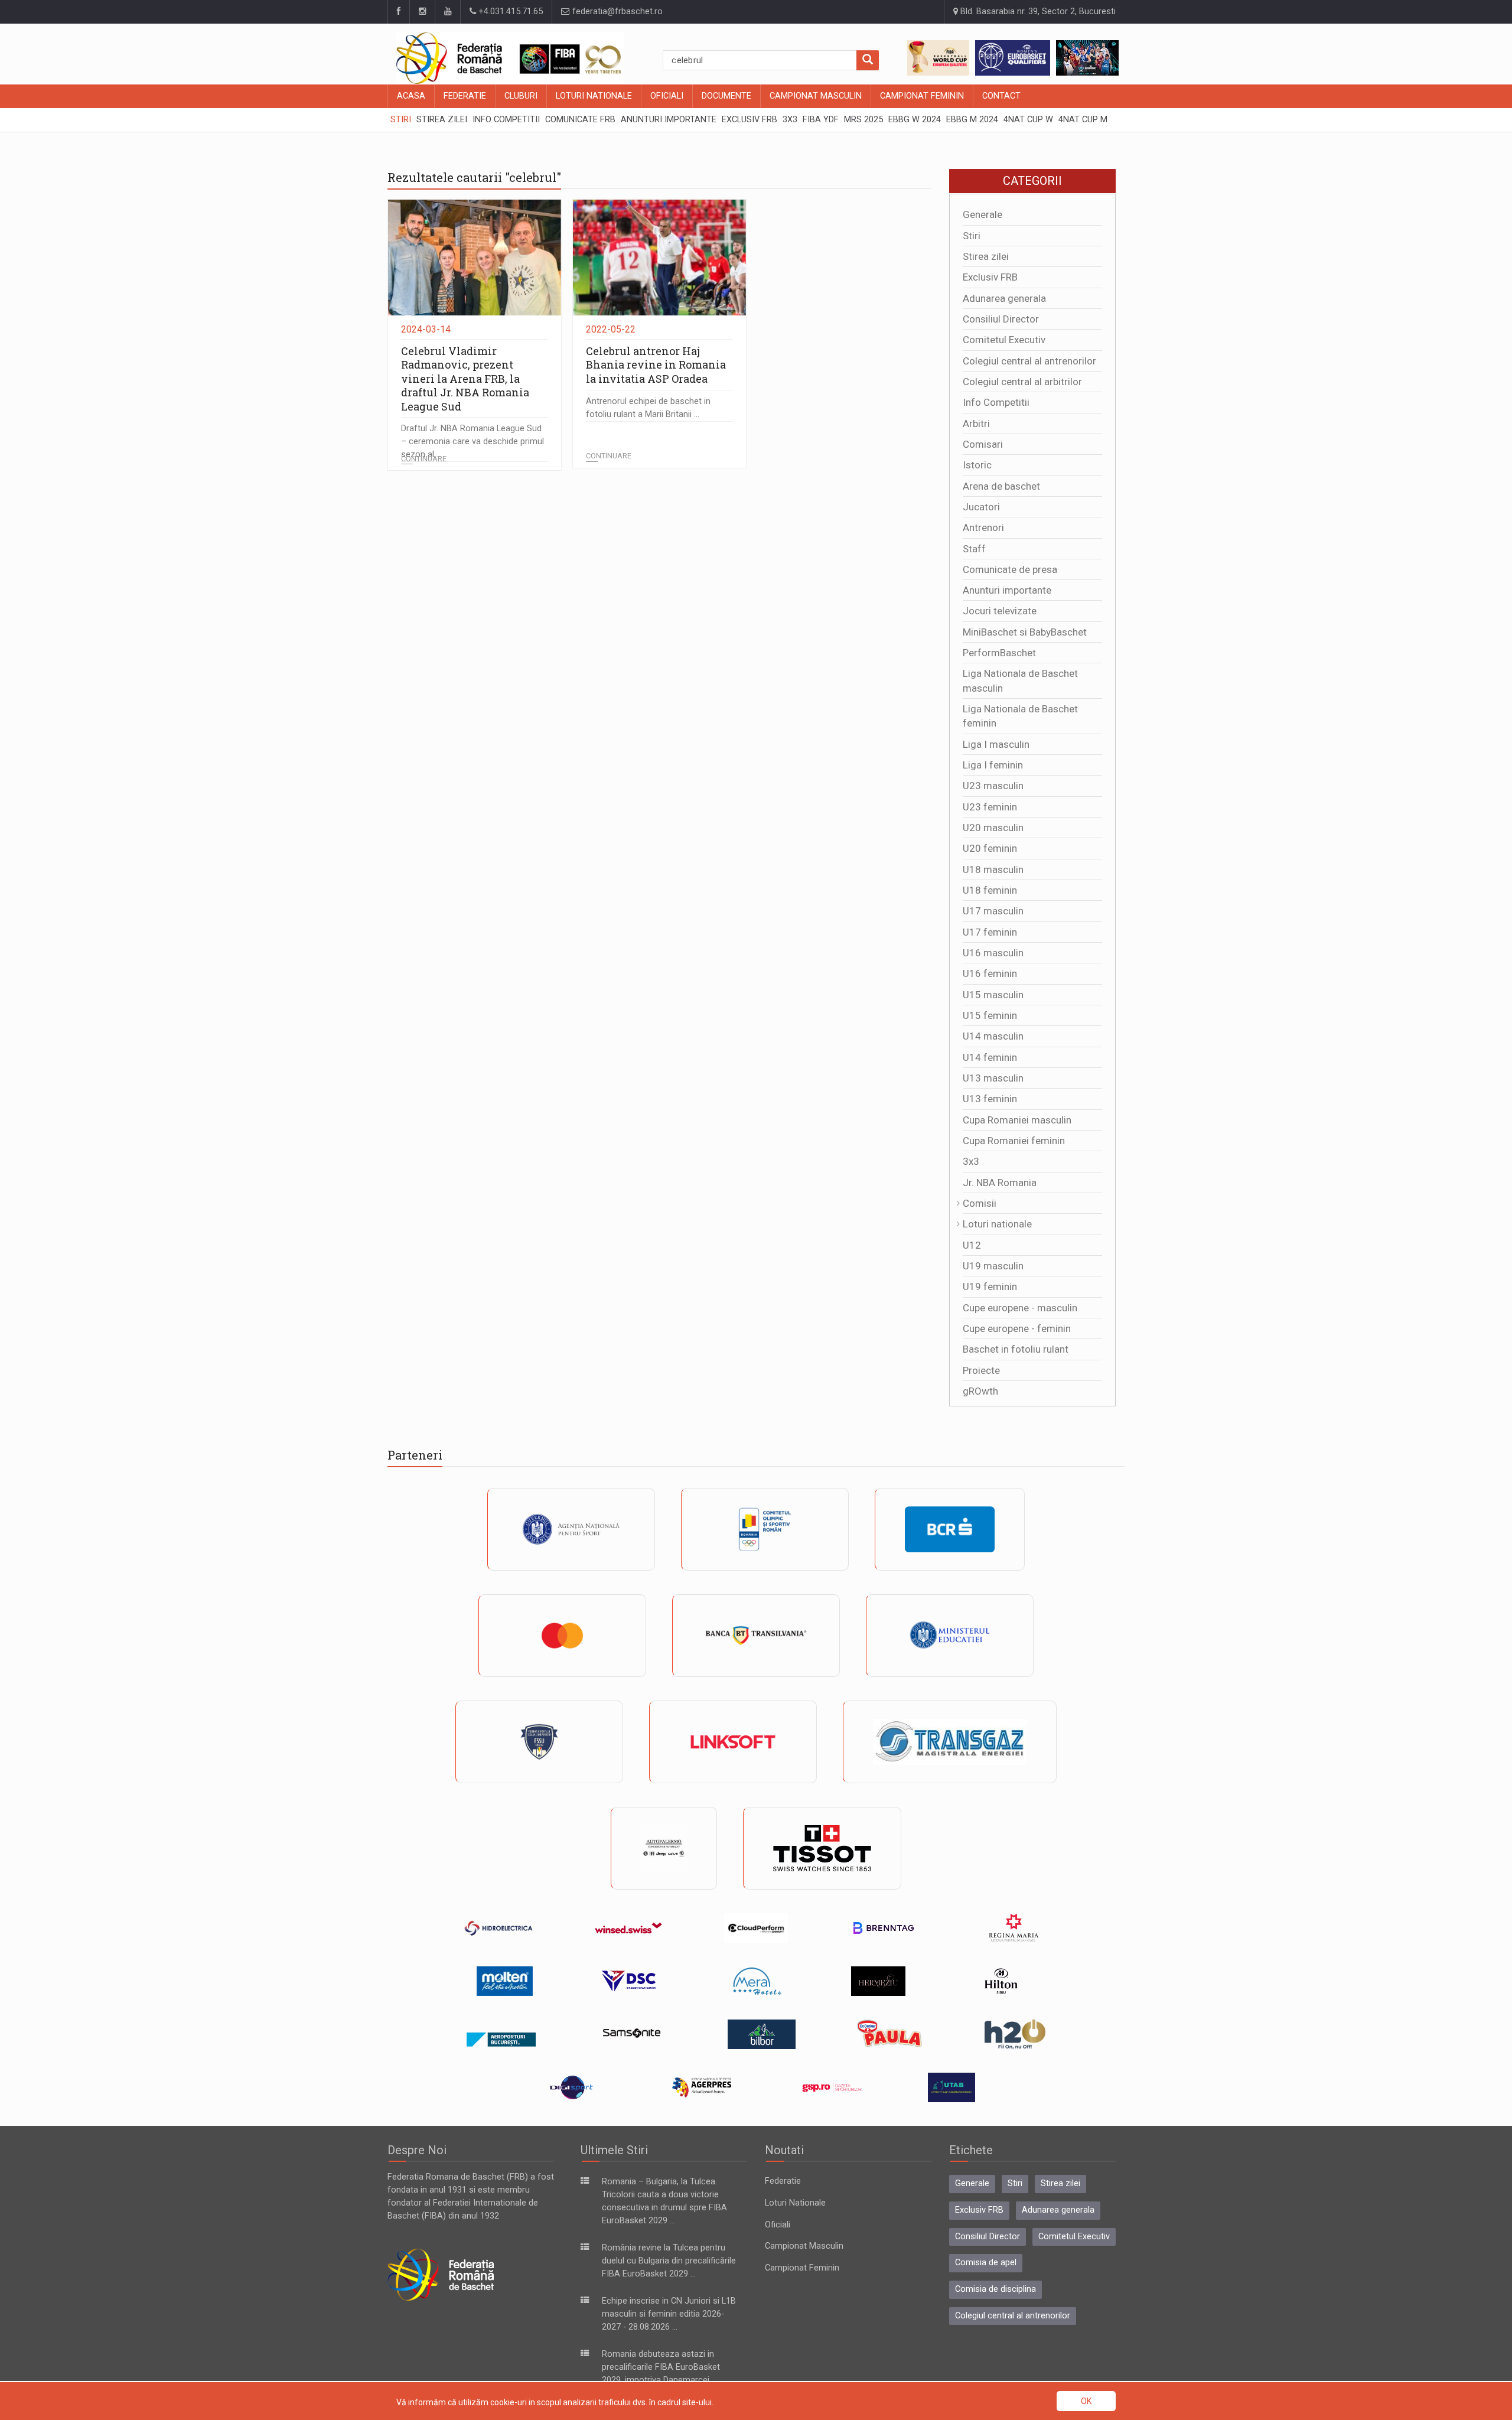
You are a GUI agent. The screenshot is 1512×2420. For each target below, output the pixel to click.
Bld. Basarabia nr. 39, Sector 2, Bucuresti (1037, 12)
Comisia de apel (986, 2263)
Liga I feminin (993, 765)
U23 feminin (990, 807)
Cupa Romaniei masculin (1017, 1120)
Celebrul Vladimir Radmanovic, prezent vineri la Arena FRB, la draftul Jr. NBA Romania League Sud (465, 379)
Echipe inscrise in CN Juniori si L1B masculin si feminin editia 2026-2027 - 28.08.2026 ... (669, 2314)
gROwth (980, 1391)
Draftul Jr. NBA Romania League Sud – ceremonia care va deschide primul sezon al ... (472, 442)
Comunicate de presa (1010, 569)
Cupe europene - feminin (1017, 1328)
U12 (972, 1245)
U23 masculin (993, 786)
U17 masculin (993, 911)
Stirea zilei (986, 256)
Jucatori (981, 507)
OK (1086, 2401)
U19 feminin (990, 1286)
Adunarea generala (1004, 298)
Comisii (980, 1203)
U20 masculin (993, 828)
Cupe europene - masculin (1020, 1308)
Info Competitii (996, 402)
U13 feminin (990, 1099)
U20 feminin (990, 848)
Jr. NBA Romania (1000, 1183)
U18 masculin (993, 869)
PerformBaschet (999, 653)
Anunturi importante (1007, 590)
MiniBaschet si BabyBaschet (1025, 632)
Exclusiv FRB (990, 277)
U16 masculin (993, 953)
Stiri (972, 236)
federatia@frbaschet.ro (616, 12)
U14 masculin (993, 1036)
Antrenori (983, 527)
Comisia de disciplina (995, 2289)
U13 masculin (993, 1078)
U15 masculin (993, 995)
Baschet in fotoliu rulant (1016, 1349)
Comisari (983, 444)
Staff (974, 549)
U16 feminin (990, 973)
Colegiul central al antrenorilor (1029, 361)
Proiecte (981, 1370)
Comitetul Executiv (1004, 340)
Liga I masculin (996, 744)
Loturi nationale (997, 1224)
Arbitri (976, 424)
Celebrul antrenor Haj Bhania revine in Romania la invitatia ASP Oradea (656, 365)
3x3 (971, 1161)
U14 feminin (990, 1057)
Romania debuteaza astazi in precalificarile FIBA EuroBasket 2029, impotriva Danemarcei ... (661, 2367)
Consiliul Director (1001, 319)
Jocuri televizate (1000, 611)
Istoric (977, 465)
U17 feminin (990, 932)
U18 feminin (990, 890)
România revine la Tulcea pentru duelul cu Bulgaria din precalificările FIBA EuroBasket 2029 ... (669, 2261)
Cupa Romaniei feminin (1014, 1141)
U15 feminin (990, 1015)
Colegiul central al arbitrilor (1022, 382)
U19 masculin (993, 1266)
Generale (983, 214)
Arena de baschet (1001, 486)
